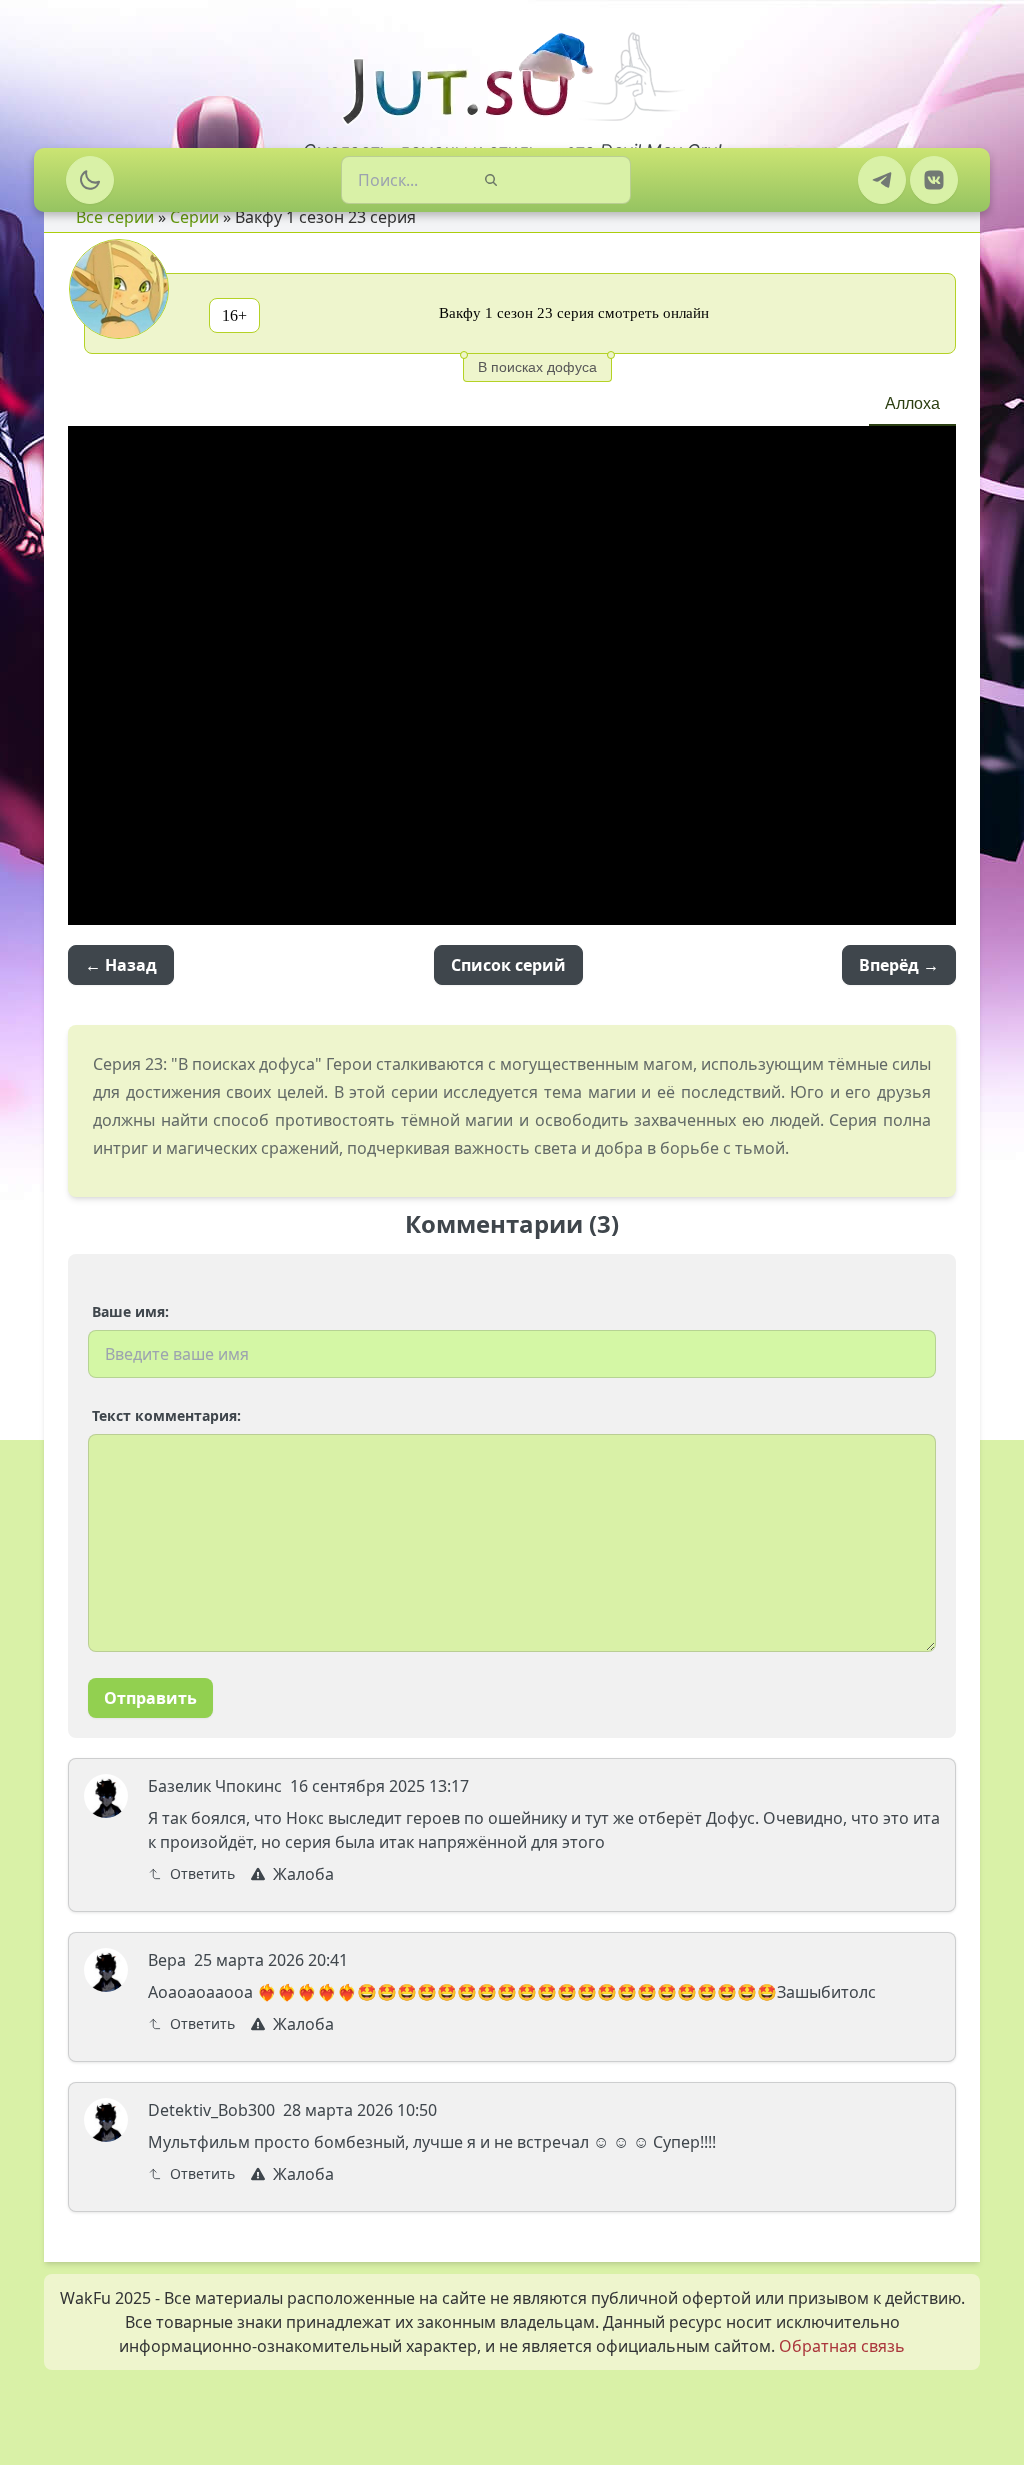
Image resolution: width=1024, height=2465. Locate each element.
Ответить (202, 1873)
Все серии (115, 217)
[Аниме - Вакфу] (512, 90)
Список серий (508, 965)
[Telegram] (882, 180)
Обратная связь (842, 2346)
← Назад (121, 965)
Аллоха (912, 403)
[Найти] (486, 180)
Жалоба (303, 1874)
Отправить (150, 1698)
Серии (194, 217)
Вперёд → (899, 965)
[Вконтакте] (934, 180)
